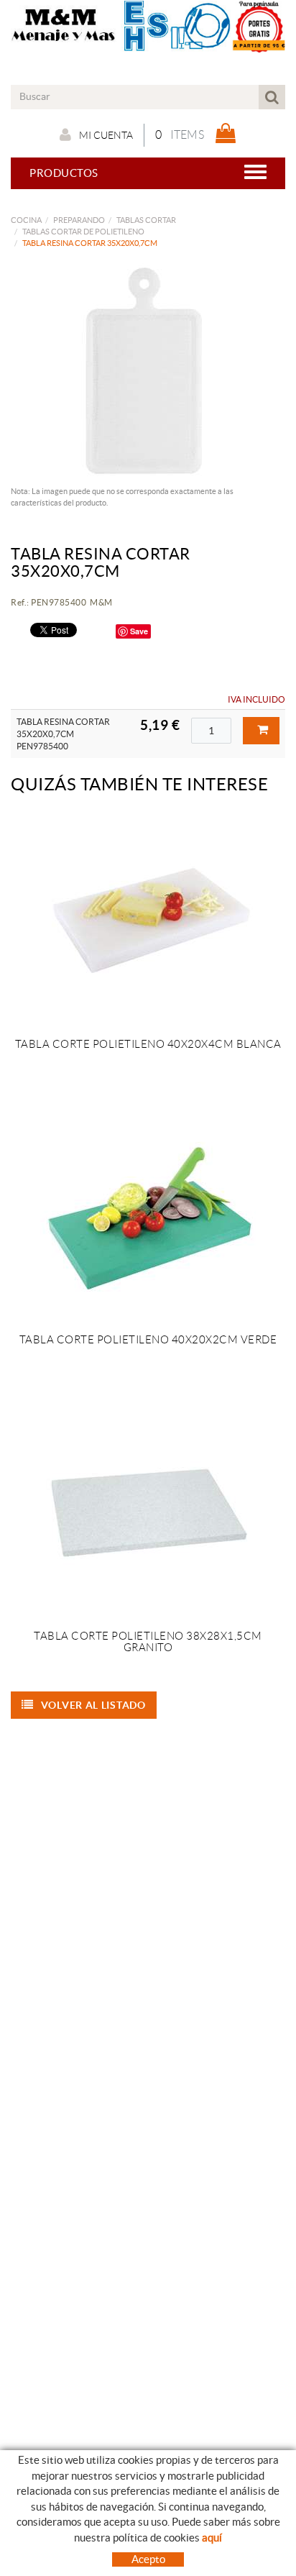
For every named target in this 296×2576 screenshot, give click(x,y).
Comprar (261, 731)
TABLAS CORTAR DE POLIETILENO (83, 232)
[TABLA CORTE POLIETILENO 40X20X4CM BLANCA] (148, 920)
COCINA (26, 220)
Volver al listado (93, 1705)
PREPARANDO (79, 220)
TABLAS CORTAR (146, 220)
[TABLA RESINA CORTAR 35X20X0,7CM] (143, 371)
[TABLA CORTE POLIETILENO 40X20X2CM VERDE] (148, 1215)
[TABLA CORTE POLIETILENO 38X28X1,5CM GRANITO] (148, 1512)
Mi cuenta (106, 135)
